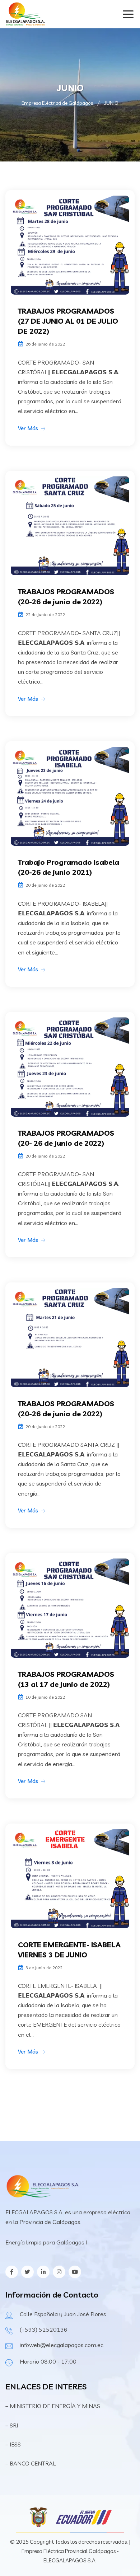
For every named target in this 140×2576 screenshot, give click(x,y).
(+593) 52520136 (44, 2329)
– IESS (13, 2444)
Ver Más (28, 428)
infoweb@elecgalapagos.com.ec (62, 2345)
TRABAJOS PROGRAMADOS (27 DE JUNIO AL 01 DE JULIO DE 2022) (68, 321)
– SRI (12, 2425)
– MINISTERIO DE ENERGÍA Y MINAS (53, 2406)
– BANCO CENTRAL (31, 2463)
